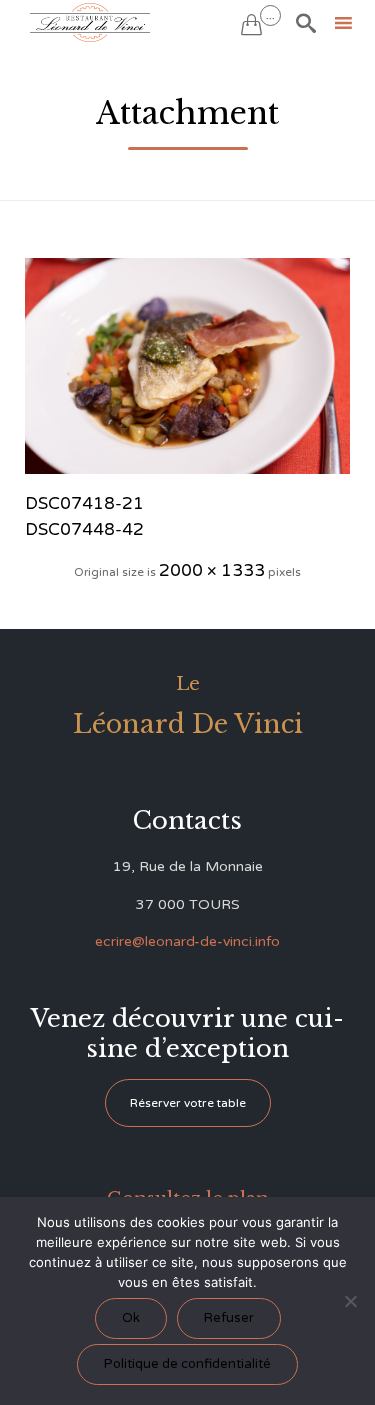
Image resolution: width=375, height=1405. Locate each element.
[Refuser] (350, 1301)
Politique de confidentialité (187, 1364)
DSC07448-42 (84, 529)
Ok (131, 1318)
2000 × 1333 (212, 570)
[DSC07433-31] (187, 366)
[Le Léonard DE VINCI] (90, 22)
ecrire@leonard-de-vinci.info (187, 941)
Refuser (229, 1318)
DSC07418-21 (84, 503)
